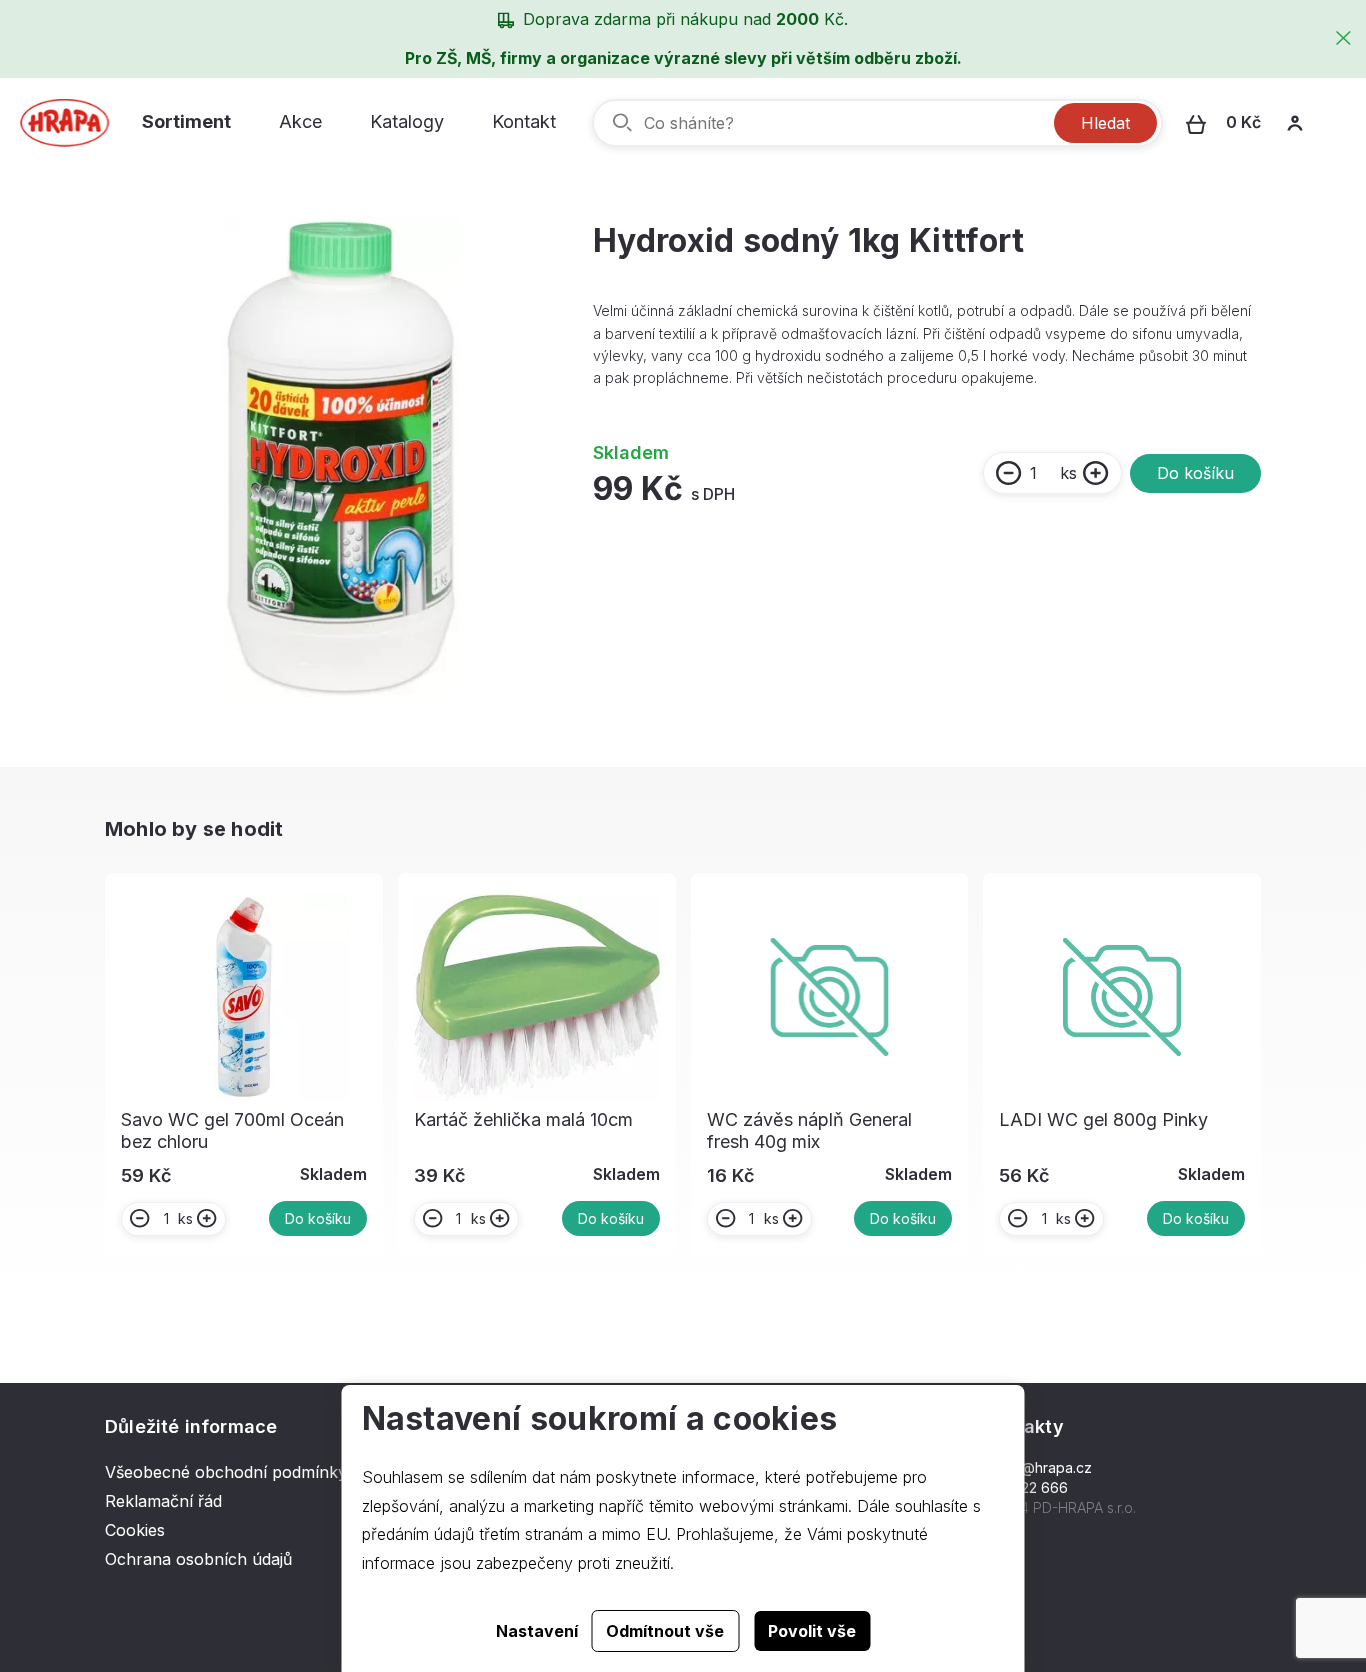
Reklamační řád (163, 1501)
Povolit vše (812, 1631)
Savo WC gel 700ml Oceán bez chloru (232, 1130)
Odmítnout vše (665, 1631)
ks (1068, 473)
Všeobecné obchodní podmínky (226, 1472)
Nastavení (537, 1631)
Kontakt (524, 121)
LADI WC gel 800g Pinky (1103, 1119)
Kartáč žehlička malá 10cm (523, 1119)
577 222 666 (1025, 1487)
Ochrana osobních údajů (198, 1559)
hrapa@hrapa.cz (1037, 1467)
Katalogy (407, 121)
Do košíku (1195, 473)
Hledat (1105, 123)
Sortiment (186, 121)
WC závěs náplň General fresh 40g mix (809, 1130)
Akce (300, 121)
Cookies (135, 1530)
